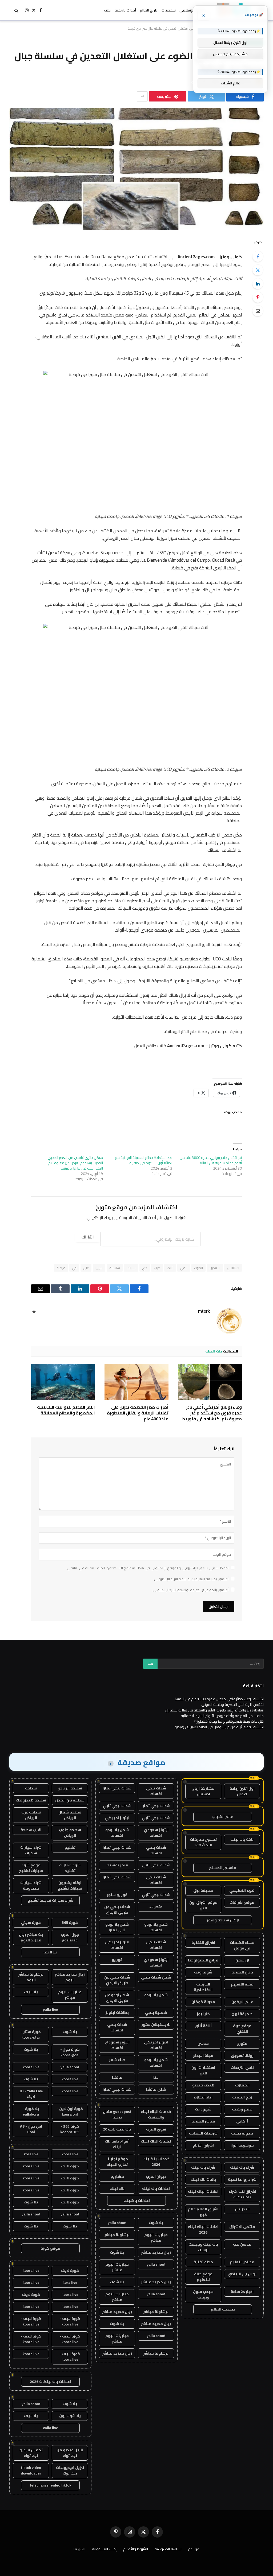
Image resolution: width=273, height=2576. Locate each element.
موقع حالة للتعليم (203, 2277)
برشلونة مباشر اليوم (31, 1977)
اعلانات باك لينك (156, 2188)
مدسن (203, 2043)
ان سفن (242, 1960)
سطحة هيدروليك (31, 1800)
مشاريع (117, 2176)
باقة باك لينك (242, 1839)
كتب (107, 10)
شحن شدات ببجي (156, 1977)
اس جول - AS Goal (31, 2129)
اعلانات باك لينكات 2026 (50, 2382)
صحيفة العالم (223, 2309)
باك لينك (117, 2188)
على (86, 1268)
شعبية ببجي (156, 2012)
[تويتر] (258, 270)
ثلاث (170, 1268)
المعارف (242, 2085)
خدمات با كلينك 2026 (156, 2162)
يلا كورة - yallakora (31, 2111)
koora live (31, 2067)
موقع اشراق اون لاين (203, 1905)
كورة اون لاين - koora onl (70, 2111)
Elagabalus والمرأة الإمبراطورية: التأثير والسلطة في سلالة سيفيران (214, 1710)
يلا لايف (50, 1952)
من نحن (194, 2549)
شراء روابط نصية (242, 2179)
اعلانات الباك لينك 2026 (203, 2229)
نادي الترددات (242, 2067)
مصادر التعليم (242, 2262)
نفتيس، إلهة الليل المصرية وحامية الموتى (232, 1705)
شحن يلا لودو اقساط (117, 1833)
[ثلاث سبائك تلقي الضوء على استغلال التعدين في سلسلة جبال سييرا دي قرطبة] (136, 169)
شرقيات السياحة (203, 2133)
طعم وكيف (242, 2109)
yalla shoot (117, 2223)
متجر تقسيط (117, 1865)
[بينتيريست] (258, 297)
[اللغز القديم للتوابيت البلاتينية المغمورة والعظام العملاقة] (63, 1382)
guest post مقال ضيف (117, 2114)
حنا (156, 2077)
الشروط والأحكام (136, 2549)
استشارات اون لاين (203, 2070)
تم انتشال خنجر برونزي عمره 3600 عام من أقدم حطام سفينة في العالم (211, 1160)
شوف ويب (203, 1972)
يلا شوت (156, 2223)
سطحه (31, 1788)
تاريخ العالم (149, 10)
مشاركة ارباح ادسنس (203, 1791)
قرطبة (61, 1268)
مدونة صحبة (242, 2133)
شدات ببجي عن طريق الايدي (117, 1909)
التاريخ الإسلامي (192, 10)
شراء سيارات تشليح (70, 1868)
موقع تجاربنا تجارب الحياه (117, 2162)
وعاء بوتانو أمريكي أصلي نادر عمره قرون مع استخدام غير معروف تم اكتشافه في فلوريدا (212, 1413)
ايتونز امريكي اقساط (117, 1945)
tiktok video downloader (31, 2470)
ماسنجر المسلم (223, 1868)
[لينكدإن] (258, 284)
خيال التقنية (242, 1972)
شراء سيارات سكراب (31, 1850)
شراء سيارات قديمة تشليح (51, 1900)
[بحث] (16, 10)
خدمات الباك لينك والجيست (156, 2114)
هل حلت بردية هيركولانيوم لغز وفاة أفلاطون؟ (229, 1721)
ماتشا (117, 2077)
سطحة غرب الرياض (31, 1815)
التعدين (215, 1268)
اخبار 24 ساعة (242, 2292)
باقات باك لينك (203, 2179)
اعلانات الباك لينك (203, 2191)
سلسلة (115, 1268)
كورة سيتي (31, 1922)
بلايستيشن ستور (156, 2024)
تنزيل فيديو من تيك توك (70, 2453)
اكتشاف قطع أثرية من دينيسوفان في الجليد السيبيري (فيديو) (219, 1727)
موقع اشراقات (242, 1902)
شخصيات (169, 10)
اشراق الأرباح (203, 2145)
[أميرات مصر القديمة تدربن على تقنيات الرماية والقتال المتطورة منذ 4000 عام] (136, 1382)
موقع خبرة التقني (242, 2029)
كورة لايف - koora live (70, 2321)
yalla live (51, 2010)
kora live (31, 2154)
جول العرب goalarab (70, 1937)
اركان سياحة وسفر (223, 1920)
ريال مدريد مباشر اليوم (70, 1977)
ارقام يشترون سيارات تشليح (70, 1885)
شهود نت (203, 2109)
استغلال (233, 1268)
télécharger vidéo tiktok (50, 2485)
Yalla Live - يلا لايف (31, 2094)
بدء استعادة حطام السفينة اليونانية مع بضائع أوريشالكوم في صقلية (144, 1160)
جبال (157, 1268)
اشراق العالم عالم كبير (203, 2212)
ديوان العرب (156, 2176)
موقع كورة (50, 2248)
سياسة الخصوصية (168, 2549)
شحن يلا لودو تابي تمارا (117, 1927)
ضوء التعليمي (242, 1890)
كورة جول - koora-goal (70, 2052)
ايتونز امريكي (117, 1818)
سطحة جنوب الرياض (70, 1833)
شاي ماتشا (156, 2089)
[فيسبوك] (258, 256)
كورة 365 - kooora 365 (70, 2129)
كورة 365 (70, 1922)
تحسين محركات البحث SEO (203, 1842)
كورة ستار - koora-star (31, 2034)
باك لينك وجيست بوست (203, 2247)
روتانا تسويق (242, 2055)
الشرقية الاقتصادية (203, 1987)
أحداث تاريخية (125, 10)
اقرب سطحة (31, 1830)
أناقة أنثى (203, 2026)
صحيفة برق (203, 1890)
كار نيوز (203, 2014)
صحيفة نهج (242, 2014)
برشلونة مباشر (117, 2235)
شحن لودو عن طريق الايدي (117, 1998)
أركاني (242, 2121)
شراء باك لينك (242, 2167)
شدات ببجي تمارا (117, 1788)
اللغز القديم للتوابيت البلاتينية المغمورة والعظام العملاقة (66, 1410)
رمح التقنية (242, 2097)
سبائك (131, 1268)
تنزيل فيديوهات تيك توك (70, 2470)
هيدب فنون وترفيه (203, 2294)
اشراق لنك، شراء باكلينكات (242, 2194)
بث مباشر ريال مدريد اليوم (31, 1937)
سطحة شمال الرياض (70, 1815)
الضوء (198, 1268)
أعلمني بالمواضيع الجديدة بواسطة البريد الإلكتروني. (190, 1590)
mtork (204, 1311)
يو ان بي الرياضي (242, 2274)
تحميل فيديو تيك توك (31, 2453)
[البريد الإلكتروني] (258, 311)
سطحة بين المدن (70, 1800)
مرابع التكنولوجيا (203, 1960)
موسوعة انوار (242, 2145)
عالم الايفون (242, 2002)
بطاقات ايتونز (117, 2012)
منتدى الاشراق (242, 2227)
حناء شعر (117, 2060)
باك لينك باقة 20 (117, 2129)
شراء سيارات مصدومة (31, 1885)
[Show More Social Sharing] (142, 96)
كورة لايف (70, 2166)
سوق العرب (156, 2129)
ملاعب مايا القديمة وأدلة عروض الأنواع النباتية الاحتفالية (222, 1716)
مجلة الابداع (203, 2055)
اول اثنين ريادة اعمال (242, 1791)
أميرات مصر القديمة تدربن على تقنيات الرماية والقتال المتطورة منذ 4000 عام (138, 1413)
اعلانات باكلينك (137, 2200)
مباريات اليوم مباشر (156, 2237)
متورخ (242, 2043)
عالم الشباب (223, 1817)
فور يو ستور (117, 1895)
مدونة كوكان (203, 2002)
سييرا (99, 1268)
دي (145, 1268)
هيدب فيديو (203, 2085)
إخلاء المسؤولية (104, 2549)
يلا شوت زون (70, 2416)
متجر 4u (156, 1907)
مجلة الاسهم (242, 1984)
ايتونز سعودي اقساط (156, 1833)
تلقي (184, 1268)
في (74, 1268)
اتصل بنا (79, 2549)
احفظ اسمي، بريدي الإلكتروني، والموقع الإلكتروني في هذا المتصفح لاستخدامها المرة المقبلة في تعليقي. (147, 1568)
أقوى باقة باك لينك (117, 2144)
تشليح (70, 1847)
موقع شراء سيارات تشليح (31, 1868)
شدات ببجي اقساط (156, 1791)
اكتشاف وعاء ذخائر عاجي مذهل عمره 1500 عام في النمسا (219, 1699)
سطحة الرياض (70, 1788)
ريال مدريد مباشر (156, 2252)
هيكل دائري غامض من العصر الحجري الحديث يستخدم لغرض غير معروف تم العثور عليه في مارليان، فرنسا (75, 1163)
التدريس (242, 2209)
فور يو (117, 1960)
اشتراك (88, 1237)
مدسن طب (242, 2244)
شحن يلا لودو (156, 1995)
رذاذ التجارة (203, 2097)
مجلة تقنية (203, 2262)
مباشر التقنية (203, 2121)
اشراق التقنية (203, 1942)
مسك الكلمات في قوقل (242, 1945)
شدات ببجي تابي (117, 1806)
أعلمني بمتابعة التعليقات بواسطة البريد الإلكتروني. (191, 1579)
